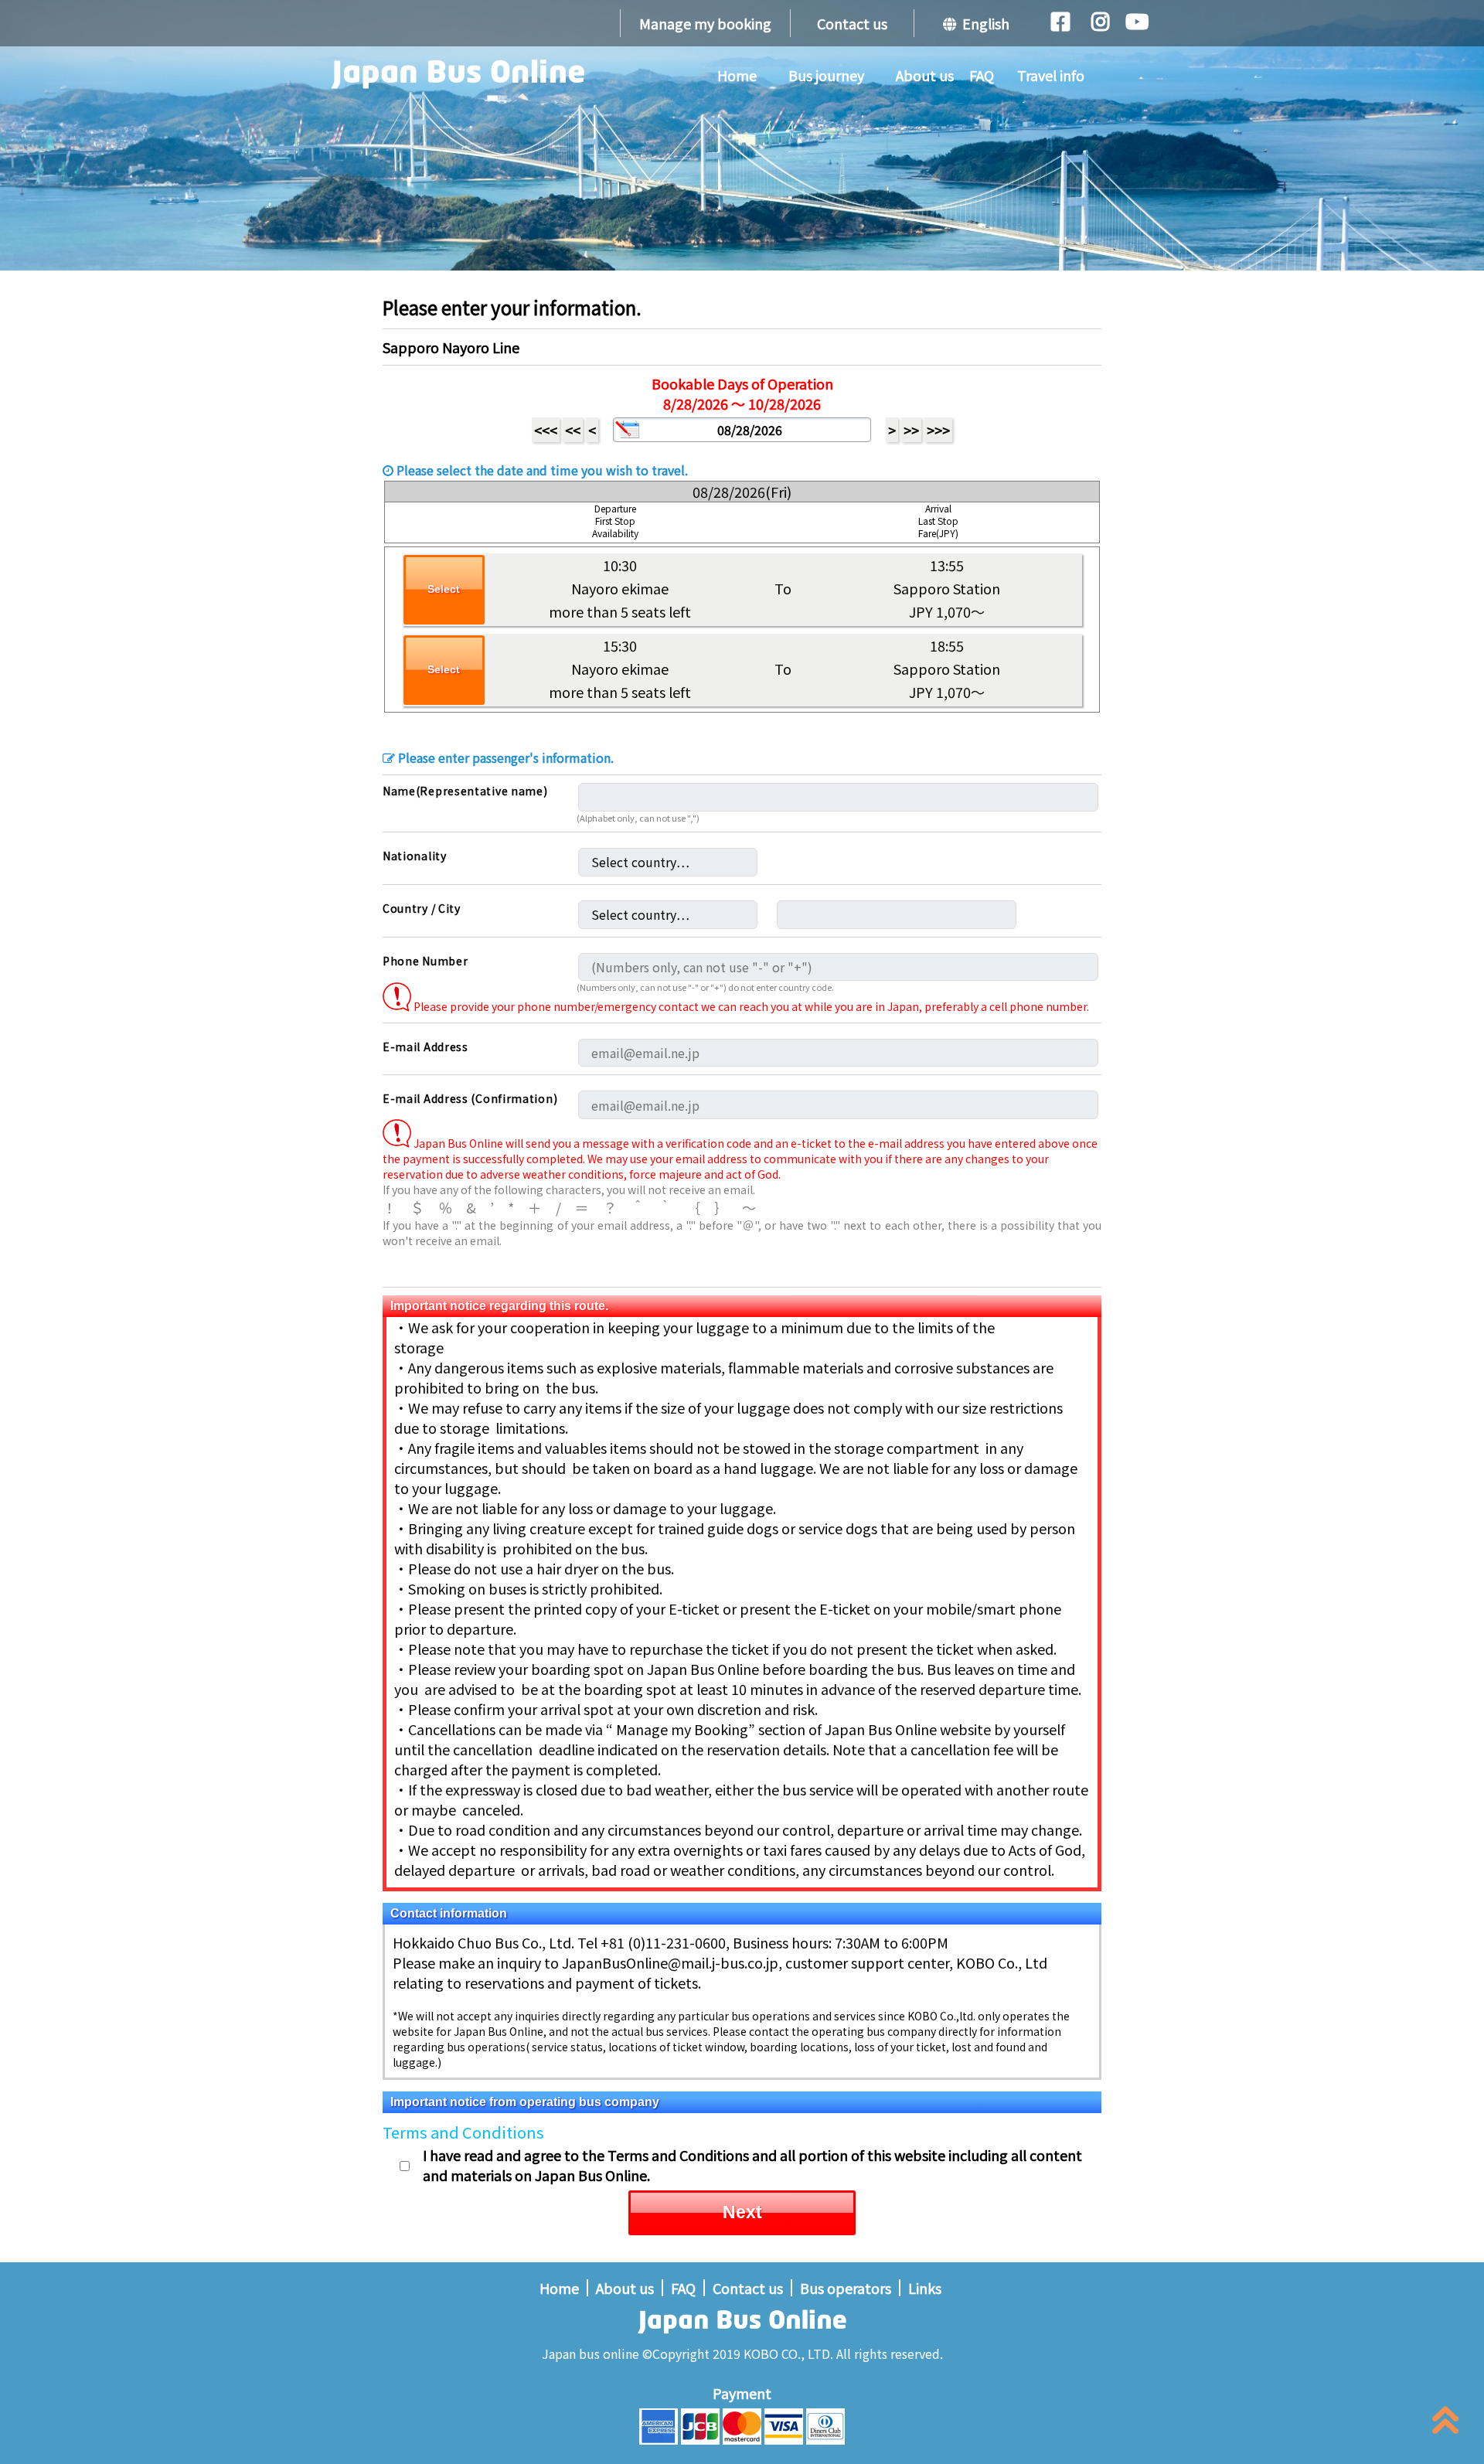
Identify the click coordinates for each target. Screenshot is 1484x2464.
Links (925, 2288)
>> (911, 430)
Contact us (852, 23)
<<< (546, 430)
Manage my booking (705, 23)
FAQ (982, 75)
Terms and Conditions (463, 2132)
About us (925, 75)
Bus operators (846, 2288)
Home (737, 75)
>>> (938, 430)
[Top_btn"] (1445, 2423)
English (983, 23)
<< (573, 430)
